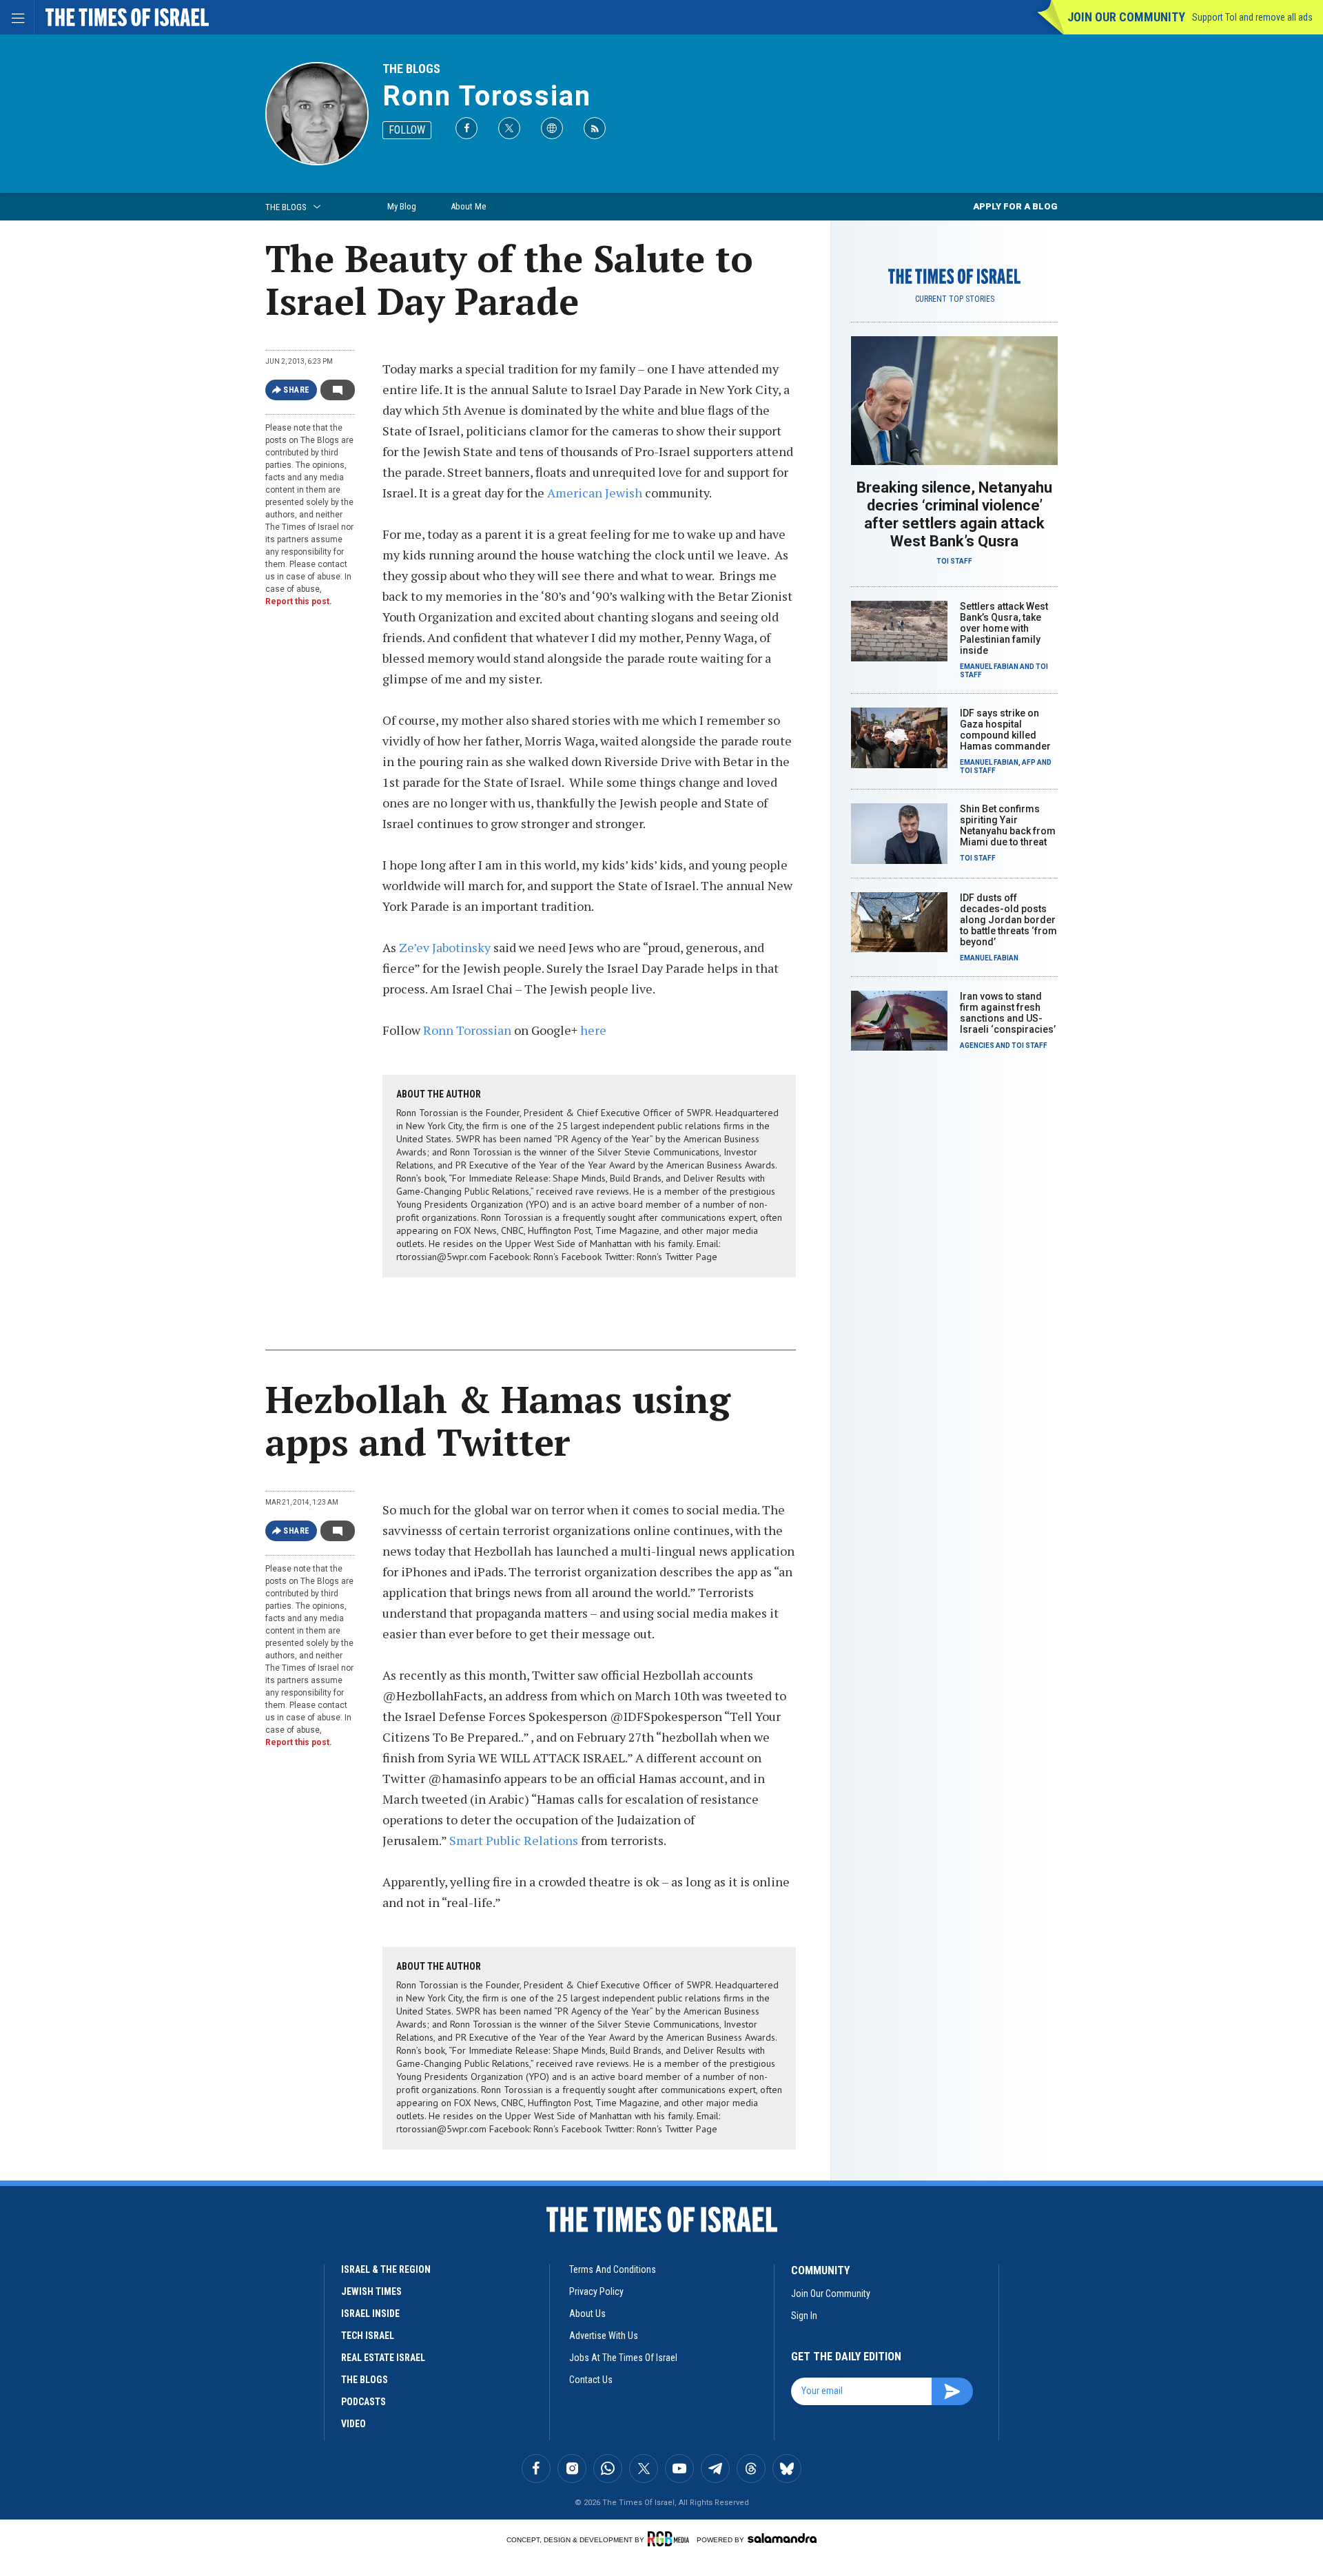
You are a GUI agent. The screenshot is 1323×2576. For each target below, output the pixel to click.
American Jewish (595, 493)
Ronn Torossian (487, 96)
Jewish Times (371, 2291)
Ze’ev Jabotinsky (445, 947)
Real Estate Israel (383, 2358)
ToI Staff (954, 561)
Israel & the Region (386, 2269)
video (353, 2424)
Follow (407, 130)
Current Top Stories (955, 299)
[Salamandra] (782, 2538)
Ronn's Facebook (567, 1257)
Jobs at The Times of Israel (623, 2358)
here (593, 1030)
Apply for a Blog (1015, 206)
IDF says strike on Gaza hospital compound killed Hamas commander (1005, 730)
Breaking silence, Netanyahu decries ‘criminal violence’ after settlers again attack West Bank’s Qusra (954, 514)
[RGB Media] (671, 2539)
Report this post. (299, 601)
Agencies (977, 1045)
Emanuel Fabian (989, 667)
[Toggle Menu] (17, 17)
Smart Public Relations (514, 1840)
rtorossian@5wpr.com (441, 1257)
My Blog (402, 206)
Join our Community (1126, 17)
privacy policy (596, 2291)
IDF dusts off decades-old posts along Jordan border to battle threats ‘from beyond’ (1008, 920)
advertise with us (604, 2336)
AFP (1029, 762)
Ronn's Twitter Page (677, 1257)
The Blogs (411, 69)
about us (587, 2314)
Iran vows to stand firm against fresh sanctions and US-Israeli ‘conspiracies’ (1008, 1013)
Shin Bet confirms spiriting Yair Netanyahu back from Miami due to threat (1008, 825)
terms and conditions (613, 2269)
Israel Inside (370, 2314)
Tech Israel (368, 2336)
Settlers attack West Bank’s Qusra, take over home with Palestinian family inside (1004, 628)
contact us (591, 2380)
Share (297, 390)
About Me (468, 206)
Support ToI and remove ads (1252, 17)
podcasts (363, 2402)
